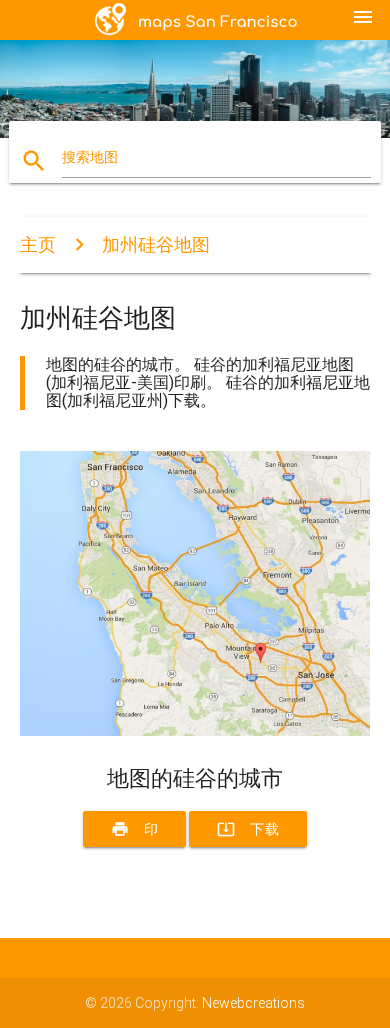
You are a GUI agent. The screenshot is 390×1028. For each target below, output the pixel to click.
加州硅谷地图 (156, 244)
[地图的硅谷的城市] (195, 731)
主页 (38, 244)
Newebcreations (253, 1003)
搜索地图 (90, 157)
